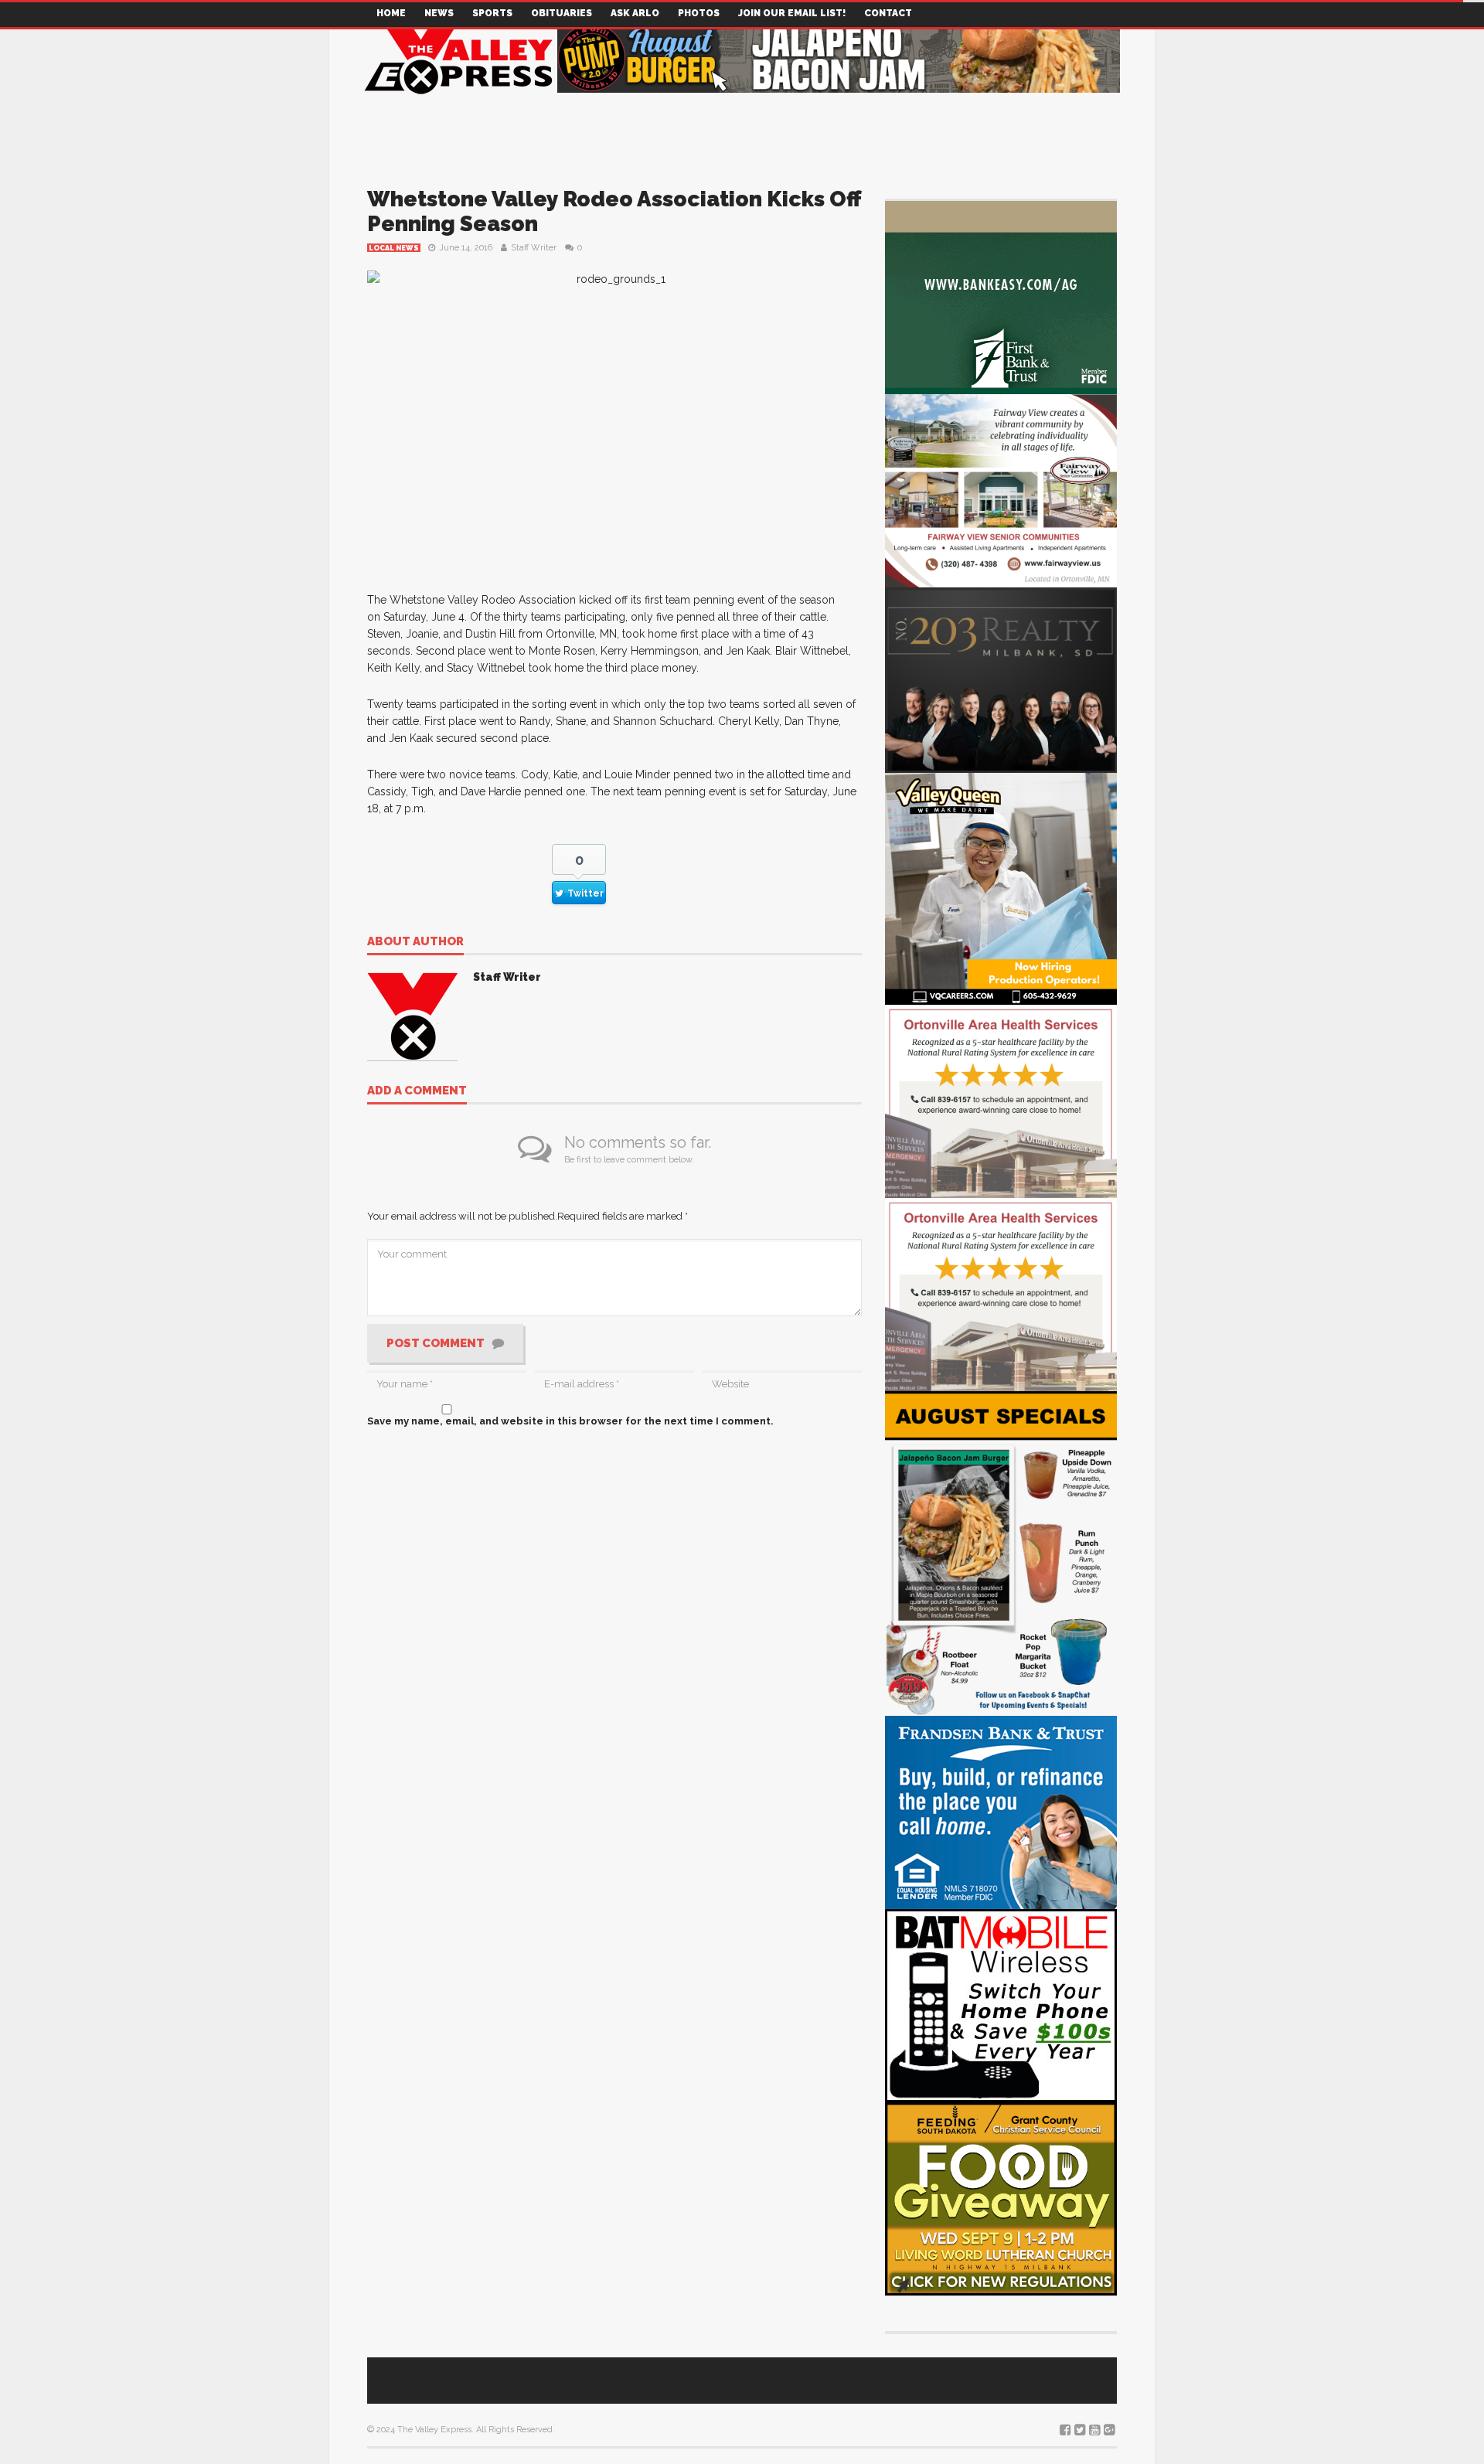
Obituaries (562, 13)
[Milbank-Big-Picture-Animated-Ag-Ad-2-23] (1001, 296)
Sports (492, 13)
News (439, 13)
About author (415, 942)
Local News (394, 248)
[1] (1001, 888)
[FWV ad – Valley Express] (1001, 490)
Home (391, 13)
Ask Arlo (635, 13)
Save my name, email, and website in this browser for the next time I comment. (570, 1421)
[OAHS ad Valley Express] (1001, 1100)
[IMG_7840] (1001, 1552)
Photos (699, 13)
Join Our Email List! (792, 13)
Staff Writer (534, 248)
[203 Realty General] (1001, 679)
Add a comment (417, 1091)
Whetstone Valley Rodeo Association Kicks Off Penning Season (614, 211)
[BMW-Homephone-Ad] (1001, 2005)
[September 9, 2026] (1001, 2198)
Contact (888, 13)
